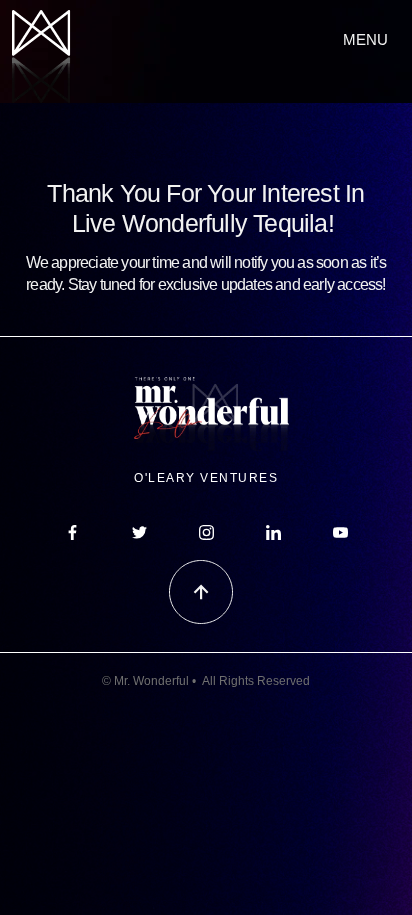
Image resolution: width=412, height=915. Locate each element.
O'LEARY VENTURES (206, 478)
